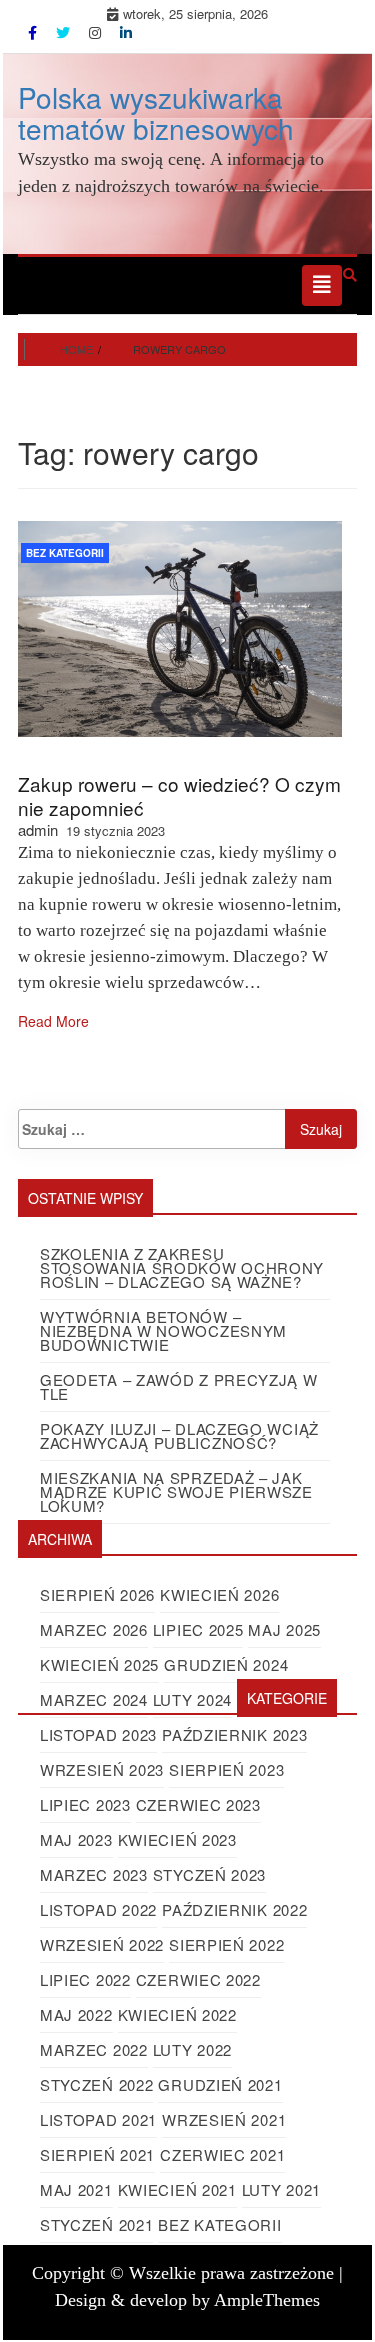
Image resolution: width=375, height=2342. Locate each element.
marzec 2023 (94, 1874)
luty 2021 (281, 2189)
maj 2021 (76, 2189)
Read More (53, 1021)
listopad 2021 (98, 2119)
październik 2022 (234, 1909)
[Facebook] (34, 32)
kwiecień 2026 (219, 1594)
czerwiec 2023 (198, 1804)
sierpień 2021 (97, 2154)
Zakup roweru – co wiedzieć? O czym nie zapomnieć (179, 795)
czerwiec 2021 (222, 2154)
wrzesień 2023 (102, 1769)
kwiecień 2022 (177, 2014)
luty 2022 (192, 2049)
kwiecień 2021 (177, 2189)
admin (38, 829)
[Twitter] (65, 32)
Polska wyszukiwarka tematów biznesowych (156, 112)
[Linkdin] (126, 32)
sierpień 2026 (97, 1594)
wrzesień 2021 (224, 2119)
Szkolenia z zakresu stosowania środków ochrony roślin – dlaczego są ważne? (182, 1267)
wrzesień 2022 (102, 1944)
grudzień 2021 (220, 2084)
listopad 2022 (98, 1909)
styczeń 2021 (96, 2224)
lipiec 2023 (85, 1804)
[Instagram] (97, 32)
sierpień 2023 (226, 1769)
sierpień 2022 (226, 1944)
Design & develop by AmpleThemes (187, 2300)
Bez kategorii (65, 553)
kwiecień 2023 (177, 1839)
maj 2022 (76, 2014)
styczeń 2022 (96, 2084)
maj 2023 (76, 1839)
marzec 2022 (94, 2049)
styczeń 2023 (209, 1874)
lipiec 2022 (85, 1979)
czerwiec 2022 (198, 1979)
